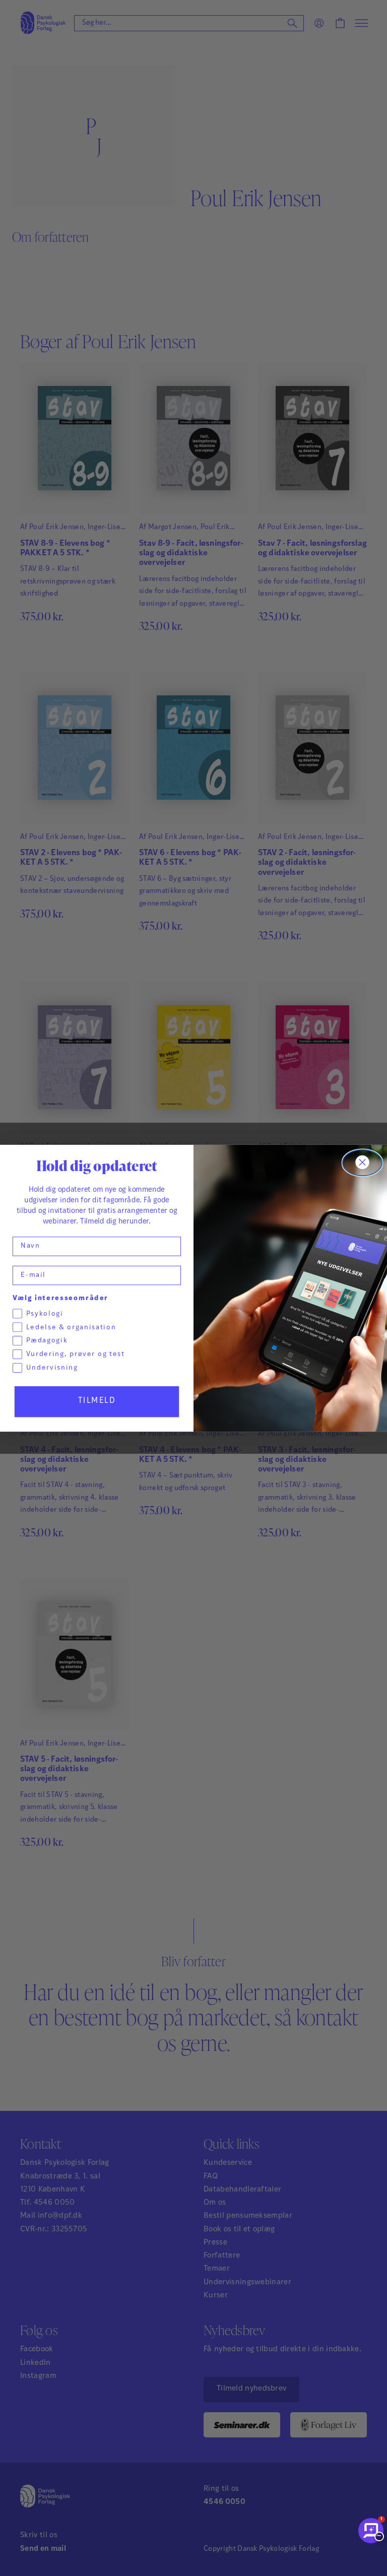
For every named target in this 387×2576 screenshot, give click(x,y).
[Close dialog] (363, 1163)
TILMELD (97, 1401)
